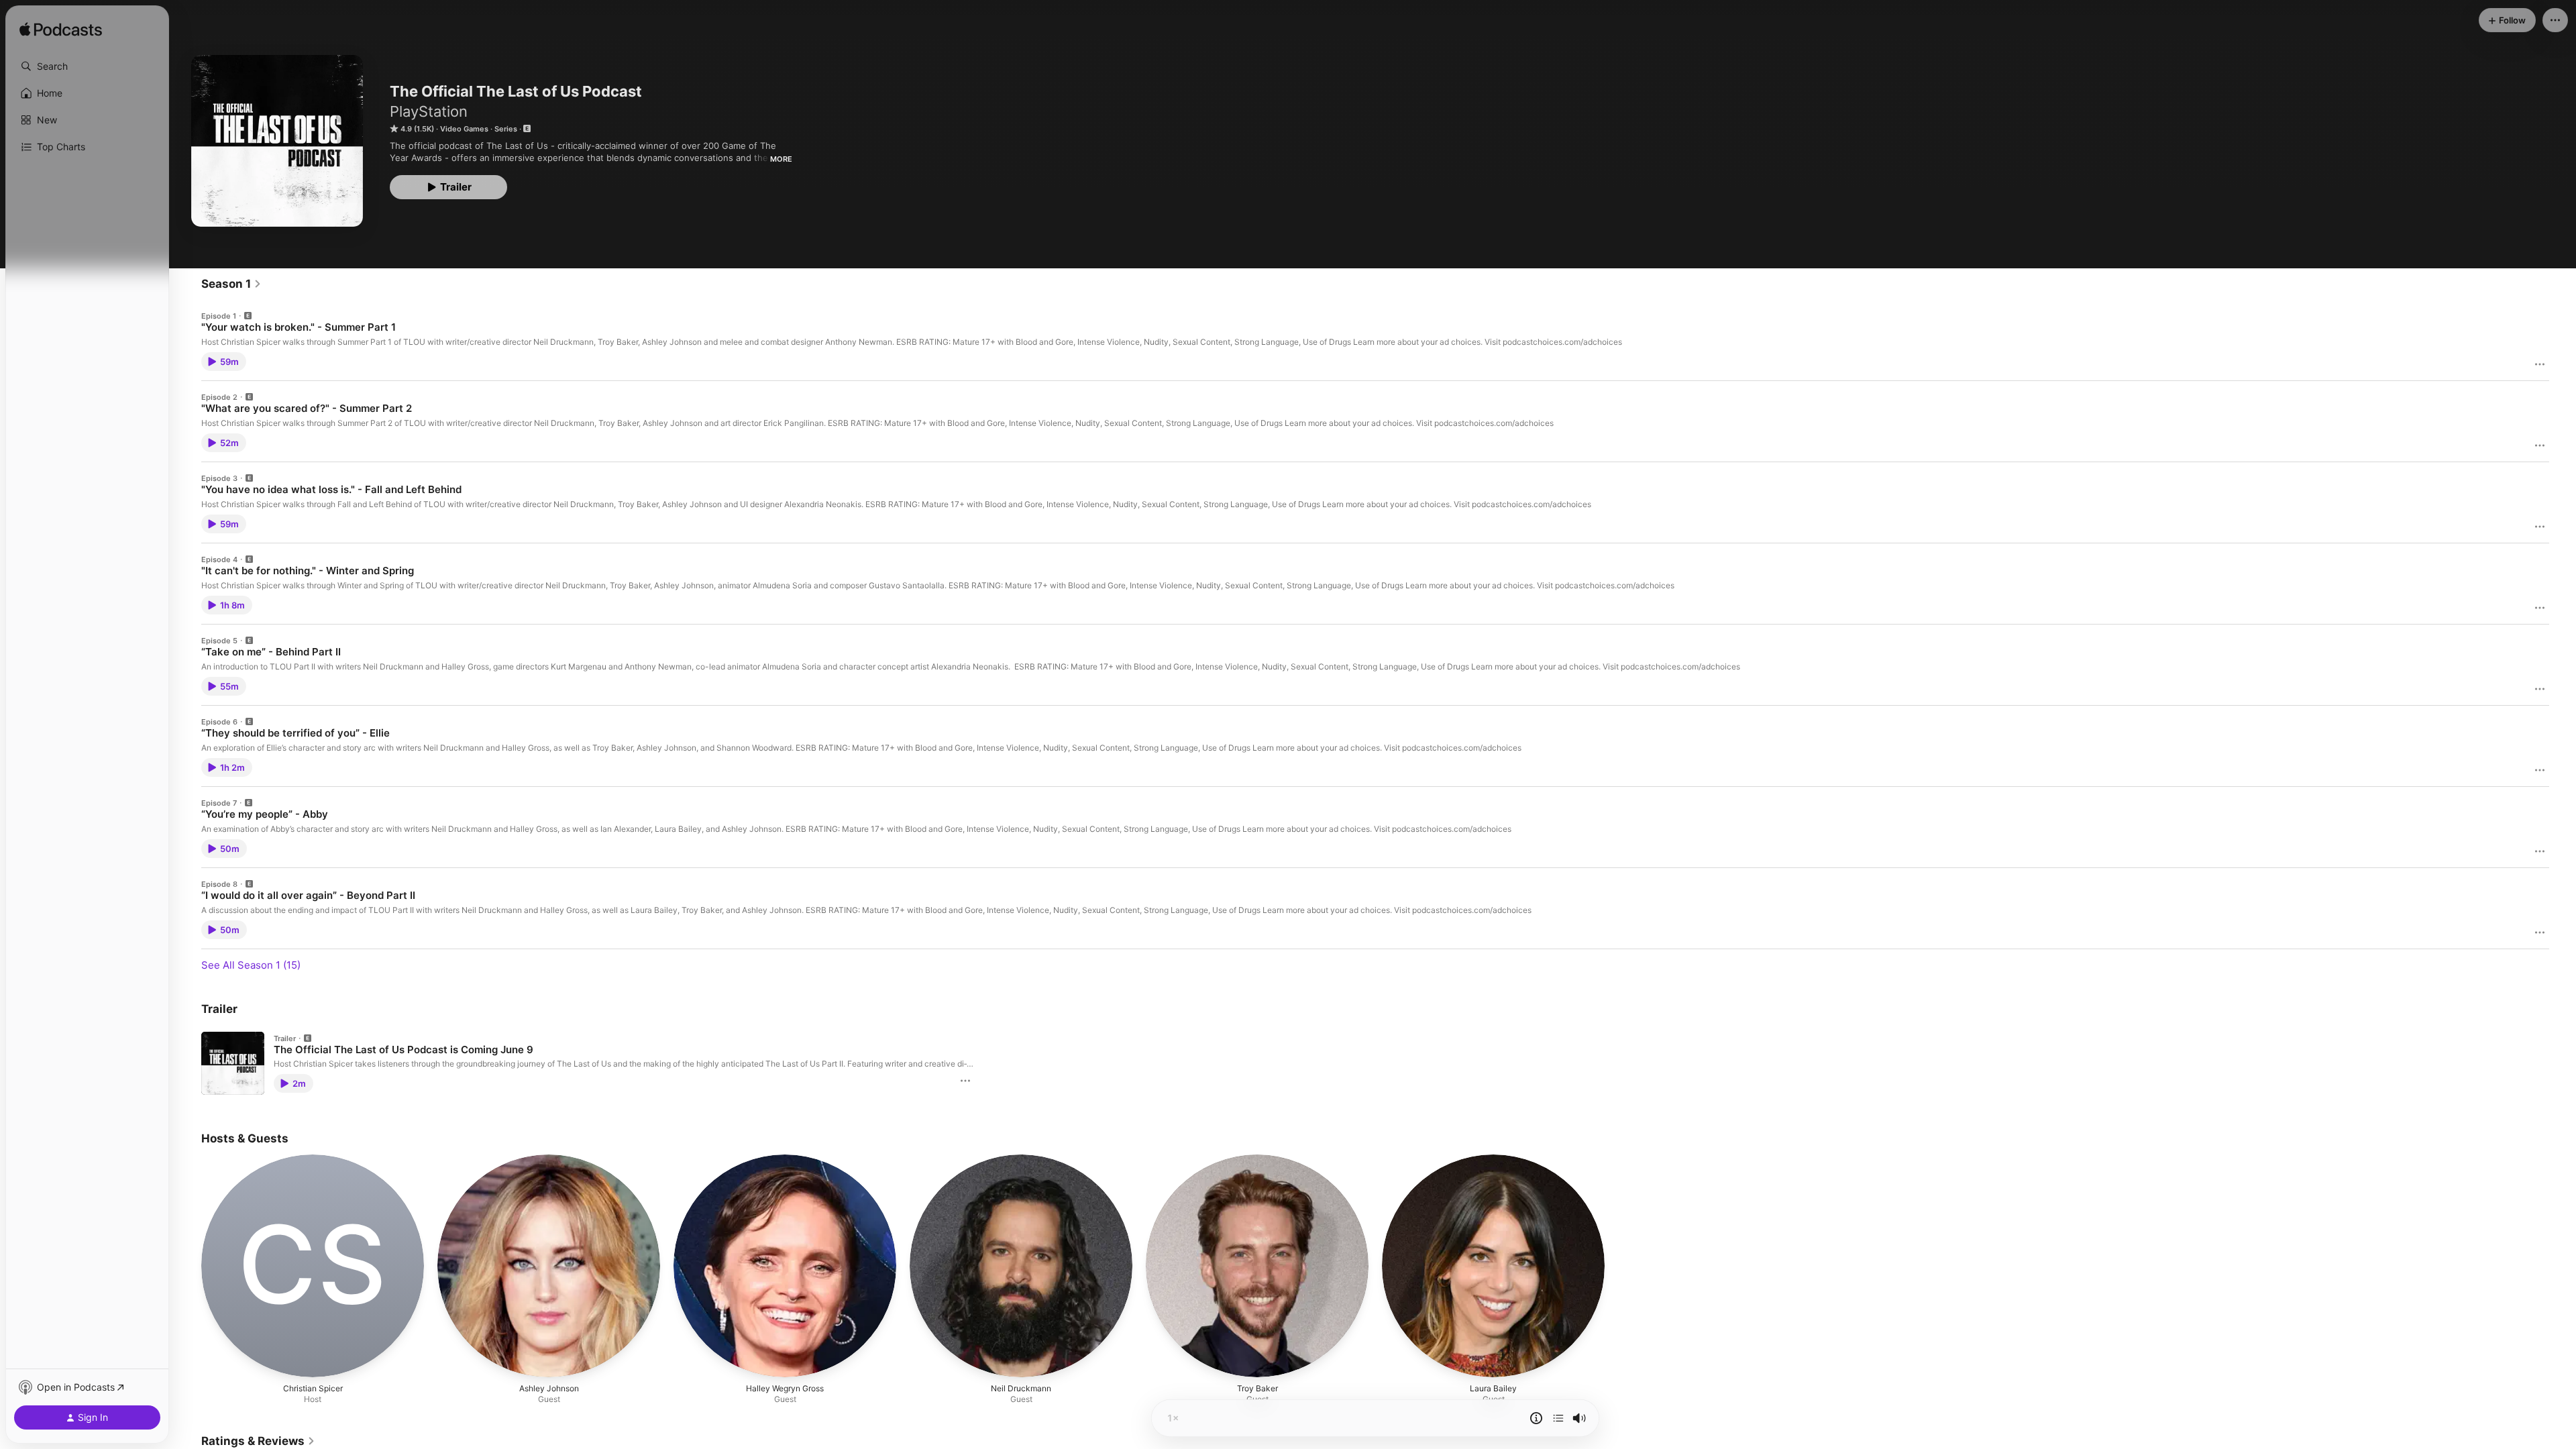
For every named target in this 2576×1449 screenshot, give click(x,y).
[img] (61, 30)
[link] (231, 284)
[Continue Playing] (1558, 1418)
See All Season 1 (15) (251, 965)
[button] (87, 66)
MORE (781, 159)
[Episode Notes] (1536, 1418)
